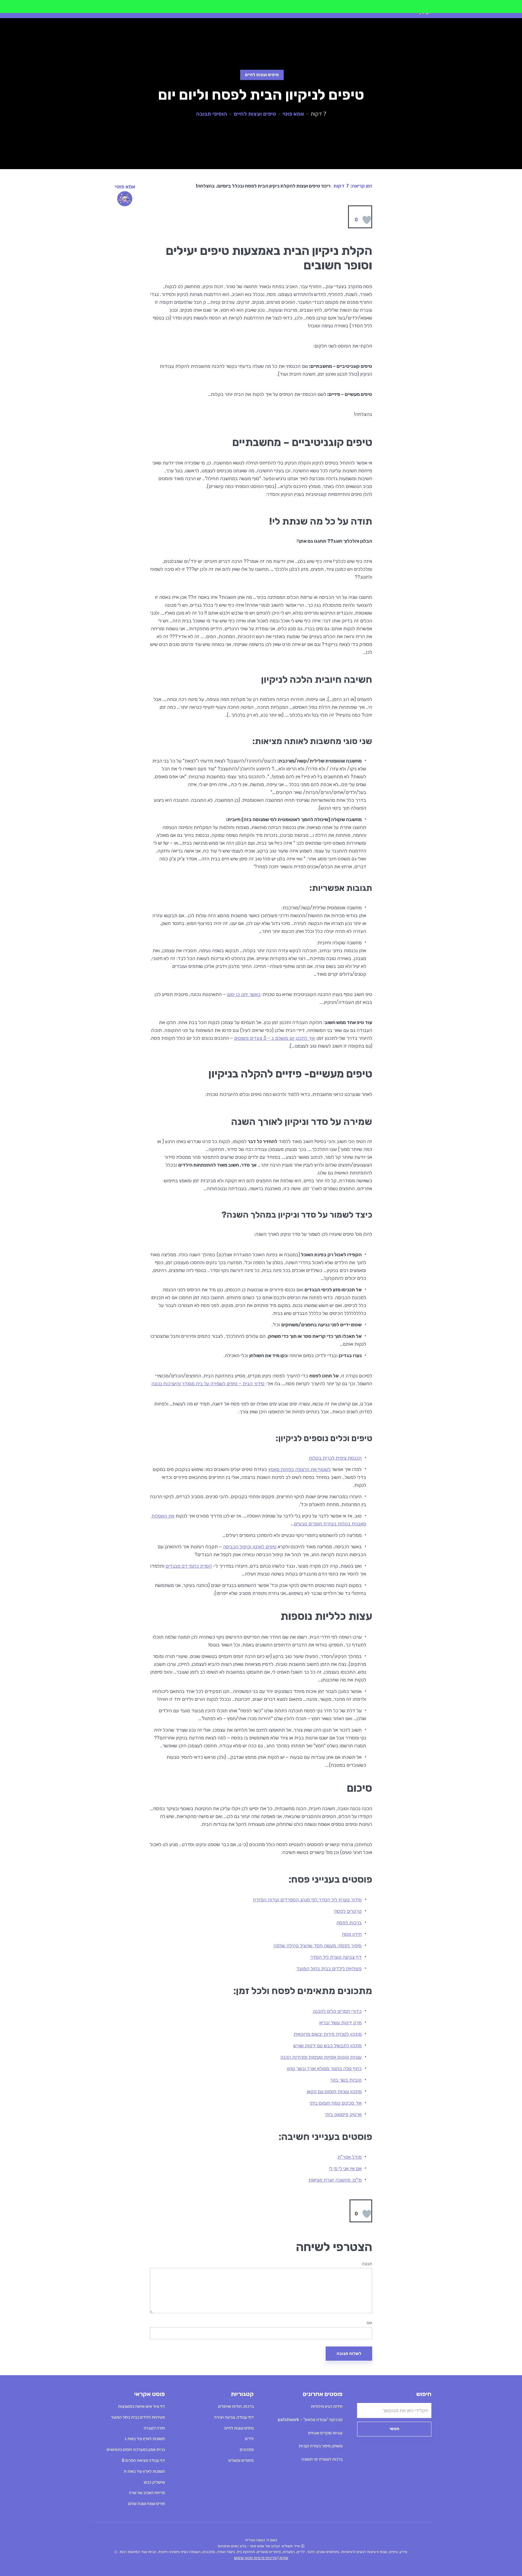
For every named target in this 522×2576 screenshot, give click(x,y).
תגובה (367, 2264)
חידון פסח (352, 1934)
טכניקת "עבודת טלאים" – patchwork (310, 2420)
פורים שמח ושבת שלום (147, 2504)
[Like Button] (367, 220)
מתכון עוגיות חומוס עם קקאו (334, 2091)
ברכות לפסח (349, 1923)
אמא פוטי (293, 114)
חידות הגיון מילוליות (327, 2406)
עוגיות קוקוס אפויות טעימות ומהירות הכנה (321, 2057)
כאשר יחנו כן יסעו (244, 994)
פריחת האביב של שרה (147, 2493)
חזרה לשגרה (154, 2428)
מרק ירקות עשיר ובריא (340, 2023)
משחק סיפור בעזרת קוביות (321, 2446)
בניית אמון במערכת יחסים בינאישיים (136, 2450)
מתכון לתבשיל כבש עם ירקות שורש (327, 2046)
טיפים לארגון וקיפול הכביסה (250, 1547)
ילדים (249, 2439)
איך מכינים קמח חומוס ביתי (336, 2103)
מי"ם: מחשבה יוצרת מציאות (335, 2180)
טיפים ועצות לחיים (262, 75)
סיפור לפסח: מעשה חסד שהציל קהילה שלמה (317, 1946)
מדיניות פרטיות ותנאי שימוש (255, 2558)
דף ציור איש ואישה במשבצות (142, 2406)
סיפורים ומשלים (241, 2460)
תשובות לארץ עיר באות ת (144, 2471)
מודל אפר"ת (350, 2157)
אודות (284, 2558)
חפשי (394, 2429)
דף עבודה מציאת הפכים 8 (143, 2460)
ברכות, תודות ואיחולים (236, 2406)
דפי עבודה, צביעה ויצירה (234, 2417)
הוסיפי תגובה (212, 114)
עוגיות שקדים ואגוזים (325, 2433)
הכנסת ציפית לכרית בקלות (335, 1458)
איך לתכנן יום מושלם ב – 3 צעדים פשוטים (274, 1038)
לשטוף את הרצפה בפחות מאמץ (299, 1469)
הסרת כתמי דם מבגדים (189, 1566)
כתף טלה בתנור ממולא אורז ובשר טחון (324, 2069)
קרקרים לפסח (348, 1911)
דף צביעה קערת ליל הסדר (336, 1957)
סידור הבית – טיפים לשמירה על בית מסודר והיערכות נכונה (208, 1384)
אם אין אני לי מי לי (345, 2168)
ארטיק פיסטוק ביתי (343, 2114)
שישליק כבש (154, 2482)
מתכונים (247, 2450)
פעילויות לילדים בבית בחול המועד (329, 1969)
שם (369, 2323)
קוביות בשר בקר (346, 2080)
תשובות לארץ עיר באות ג (145, 2439)
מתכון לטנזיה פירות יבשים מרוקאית (328, 2034)
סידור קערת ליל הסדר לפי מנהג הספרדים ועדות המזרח (307, 1900)
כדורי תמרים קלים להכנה (337, 2011)
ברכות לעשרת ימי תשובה (322, 2459)
